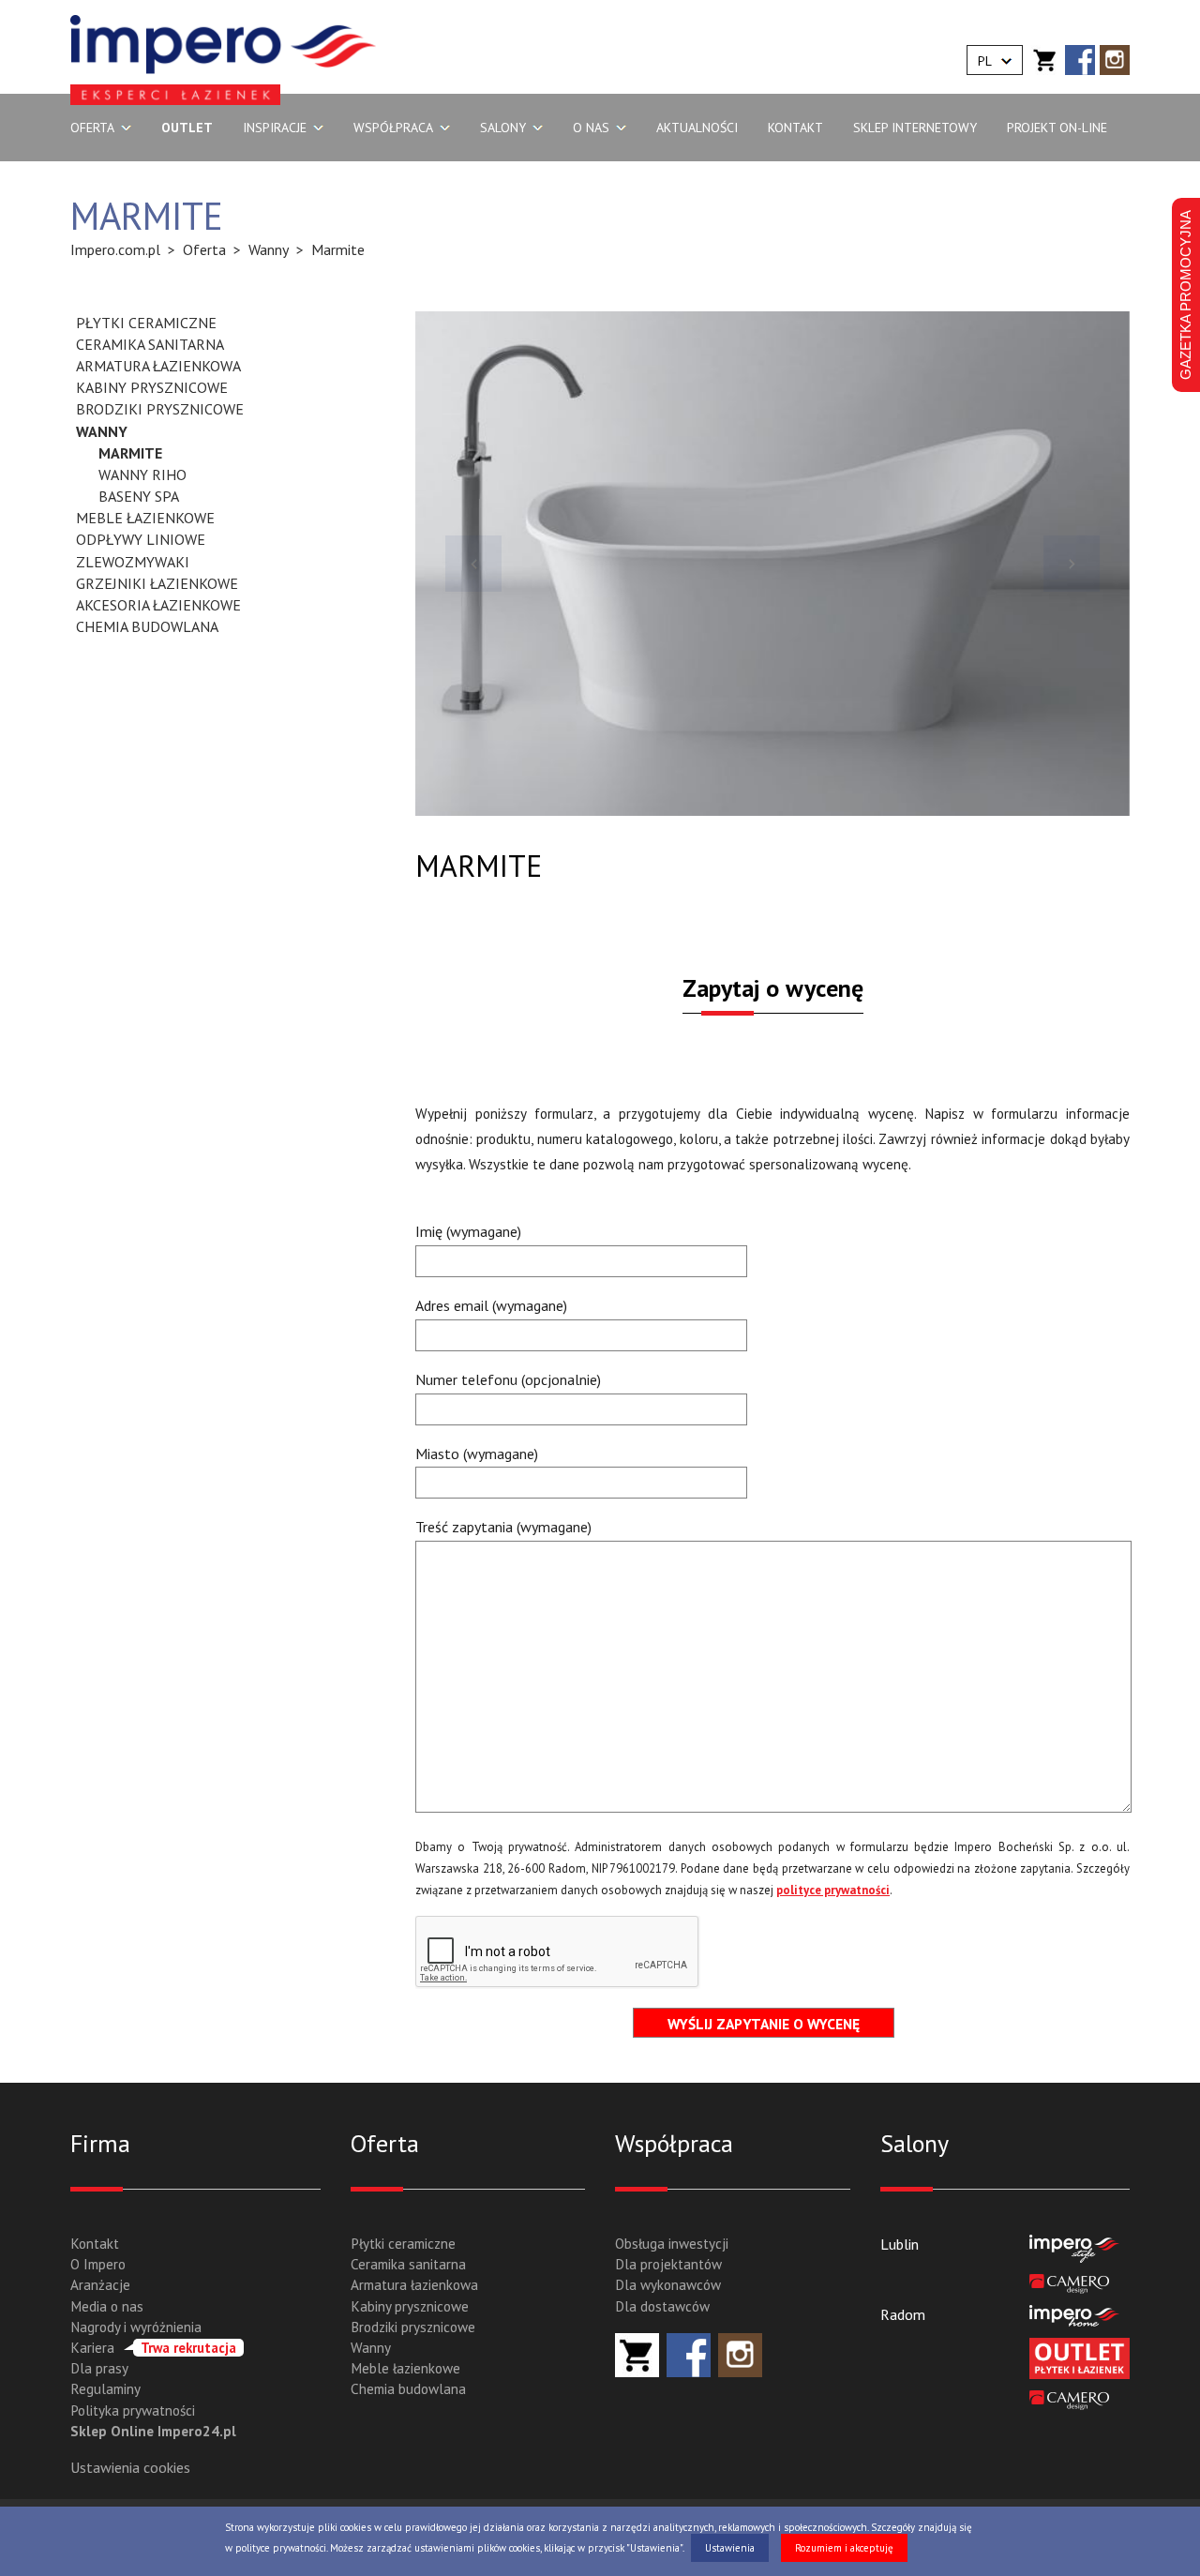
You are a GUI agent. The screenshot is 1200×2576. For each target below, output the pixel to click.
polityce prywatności (833, 1890)
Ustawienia (730, 2548)
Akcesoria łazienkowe (158, 605)
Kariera (153, 2348)
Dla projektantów (668, 2264)
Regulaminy (105, 2389)
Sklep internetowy (915, 128)
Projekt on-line (1057, 128)
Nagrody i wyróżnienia (136, 2327)
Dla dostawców (662, 2306)
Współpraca (393, 128)
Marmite (130, 453)
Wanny (102, 431)
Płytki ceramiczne (146, 323)
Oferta (92, 128)
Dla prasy (99, 2368)
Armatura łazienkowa (158, 366)
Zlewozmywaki (133, 562)
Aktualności (697, 128)
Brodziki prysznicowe (160, 409)
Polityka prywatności (133, 2410)
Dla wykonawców (668, 2285)
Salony (503, 128)
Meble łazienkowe (145, 518)
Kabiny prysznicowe (152, 387)
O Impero (98, 2264)
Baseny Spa (139, 496)
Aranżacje (100, 2285)
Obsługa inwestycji (672, 2244)
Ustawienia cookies (130, 2467)
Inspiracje (275, 128)
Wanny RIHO (142, 475)
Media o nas (107, 2306)
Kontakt (795, 128)
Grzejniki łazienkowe (157, 583)
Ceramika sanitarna (150, 344)
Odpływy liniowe (141, 539)
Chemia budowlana (147, 626)
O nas (591, 128)
